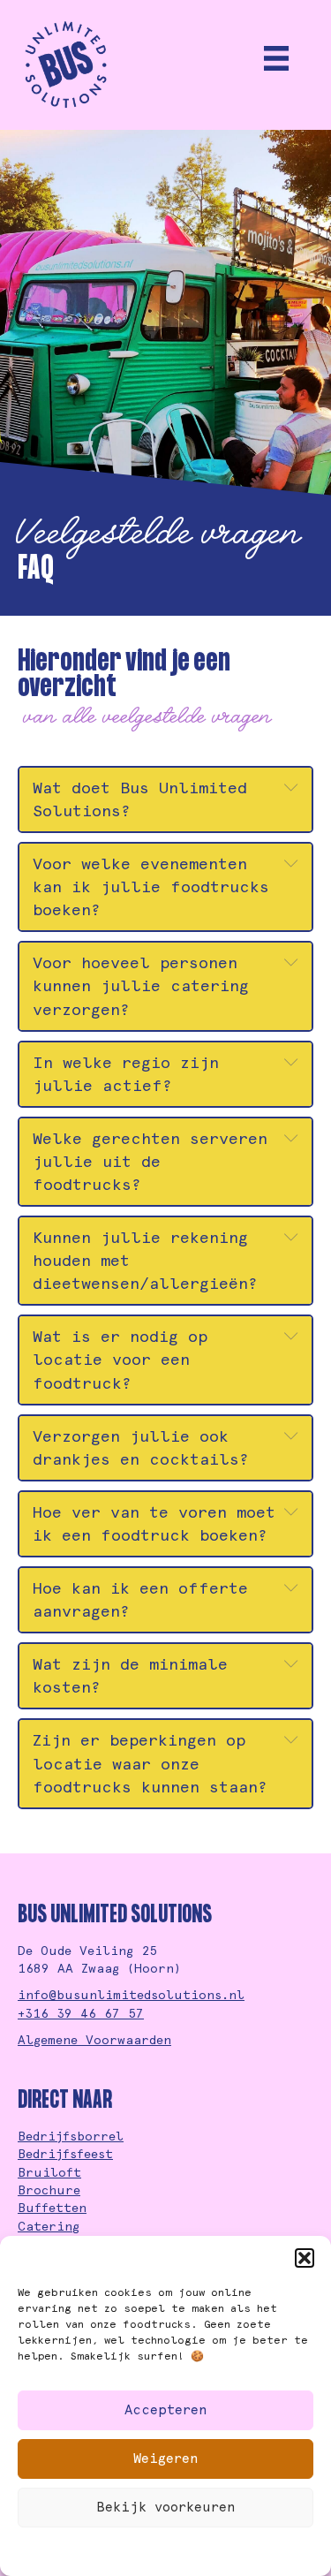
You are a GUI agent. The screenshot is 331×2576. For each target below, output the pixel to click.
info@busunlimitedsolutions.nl (131, 1995)
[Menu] (276, 58)
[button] (305, 2258)
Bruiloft (49, 2172)
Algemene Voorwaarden (94, 2040)
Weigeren (166, 2459)
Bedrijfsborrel (71, 2136)
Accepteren (166, 2410)
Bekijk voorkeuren (166, 2507)
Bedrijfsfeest (65, 2154)
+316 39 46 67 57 (81, 2013)
